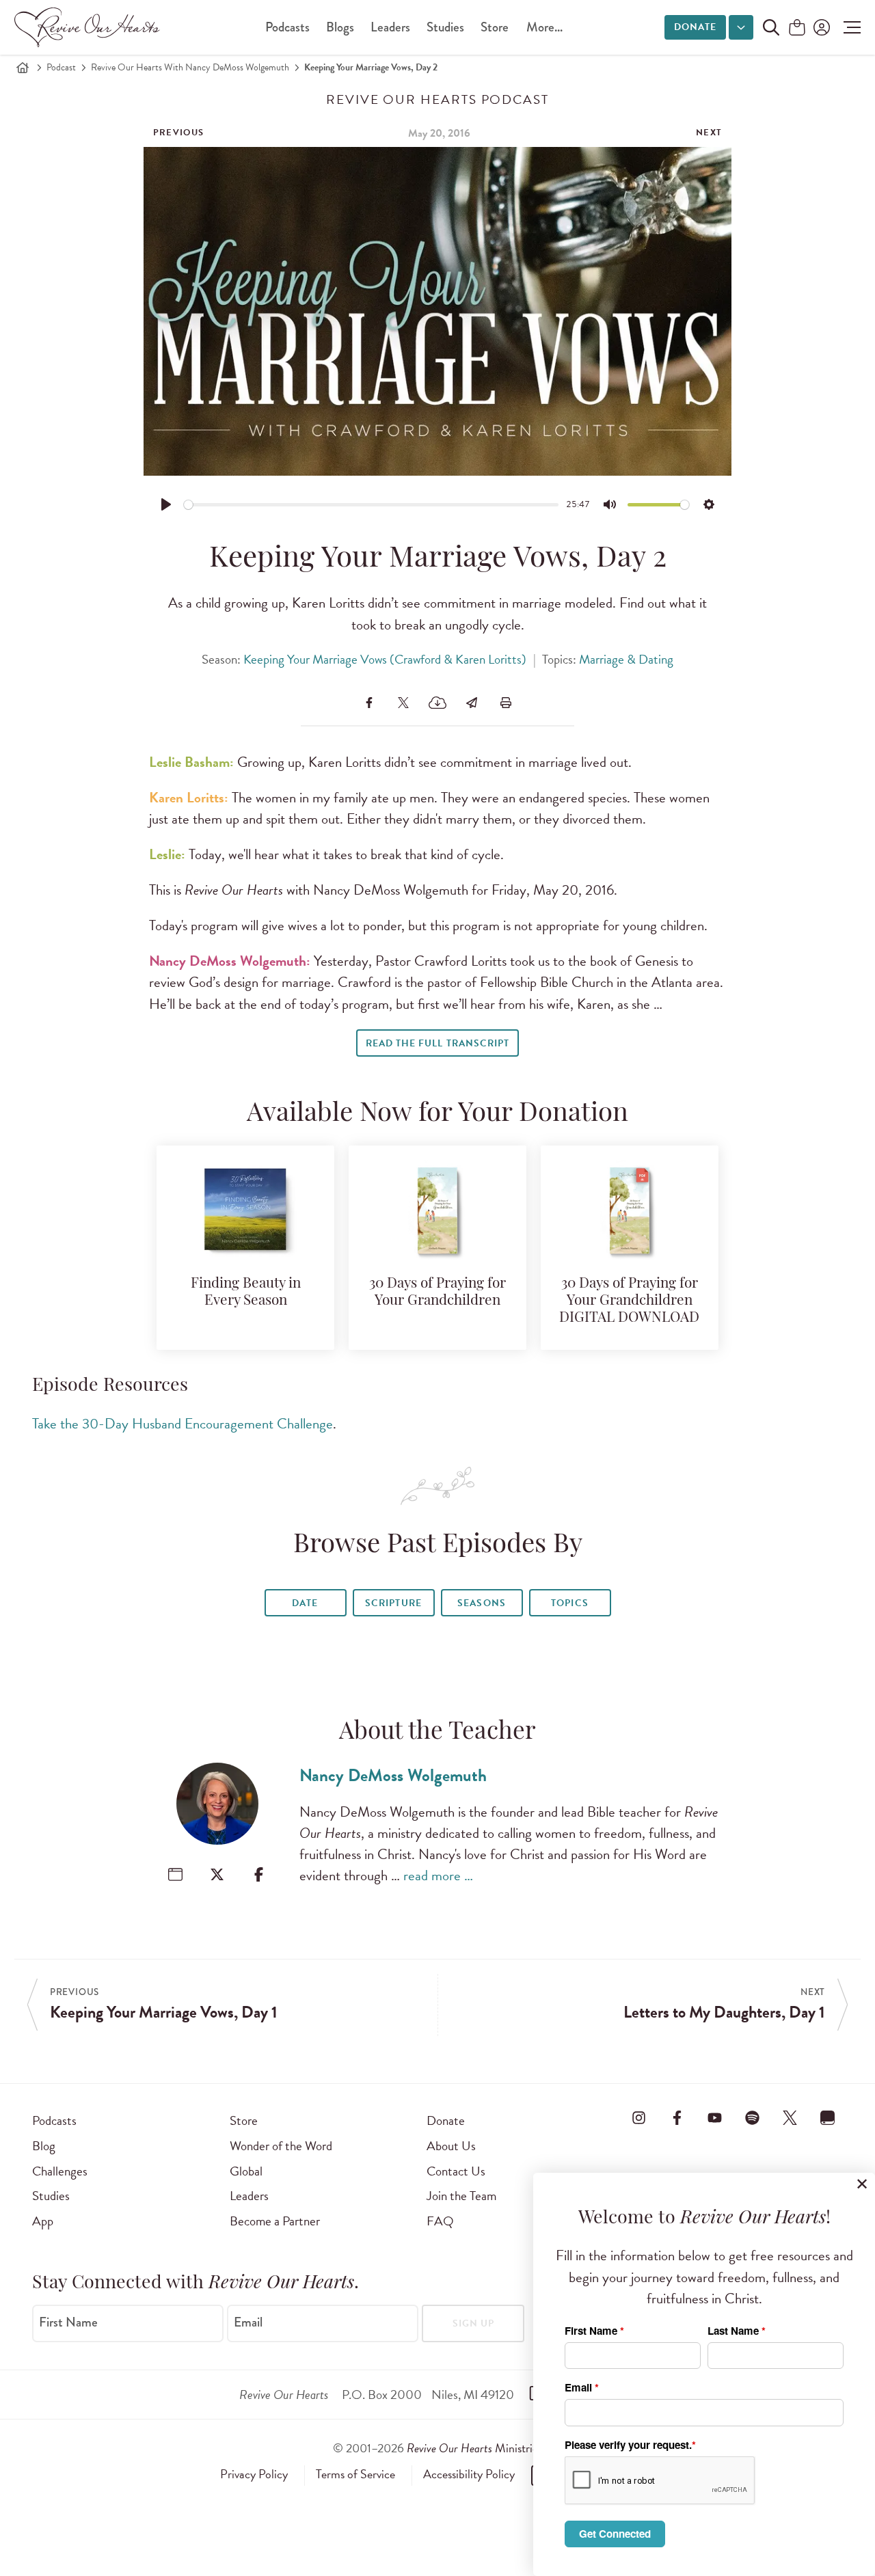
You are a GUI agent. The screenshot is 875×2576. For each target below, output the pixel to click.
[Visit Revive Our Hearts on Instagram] (639, 2118)
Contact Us (456, 2171)
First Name (68, 2322)
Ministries (474, 2448)
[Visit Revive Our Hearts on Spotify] (752, 2118)
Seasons (481, 1603)
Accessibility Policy (469, 2474)
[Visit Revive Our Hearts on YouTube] (714, 2118)
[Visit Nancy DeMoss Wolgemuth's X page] (217, 1874)
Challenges (60, 2171)
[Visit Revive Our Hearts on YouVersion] (828, 2118)
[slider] (372, 505)
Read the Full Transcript (437, 1043)
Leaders (390, 27)
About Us (451, 2146)
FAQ (440, 2221)
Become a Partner (275, 2221)
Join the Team (461, 2196)
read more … (438, 1875)
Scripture (393, 1603)
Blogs (340, 27)
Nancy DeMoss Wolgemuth (393, 1775)
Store (495, 27)
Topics (569, 1603)
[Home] (23, 68)
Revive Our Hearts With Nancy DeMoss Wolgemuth (190, 67)
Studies (445, 27)
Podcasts (287, 27)
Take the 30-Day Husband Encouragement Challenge (183, 1424)
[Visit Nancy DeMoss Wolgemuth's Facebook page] (259, 1874)
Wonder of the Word (281, 2146)
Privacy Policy (254, 2474)
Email (248, 2322)
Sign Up (473, 2323)
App (43, 2221)
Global (246, 2171)
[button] (849, 27)
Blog (44, 2146)
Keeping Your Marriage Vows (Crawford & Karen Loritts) (385, 659)
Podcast (61, 67)
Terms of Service (355, 2474)
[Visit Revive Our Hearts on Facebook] (677, 2118)
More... (544, 27)
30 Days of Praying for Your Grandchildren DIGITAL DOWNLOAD (629, 1301)
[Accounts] (820, 27)
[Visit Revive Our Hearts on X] (790, 2118)
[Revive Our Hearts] (90, 27)
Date (305, 1603)
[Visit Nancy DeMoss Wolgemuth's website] (175, 1874)
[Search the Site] (771, 27)
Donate (695, 27)
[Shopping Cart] (797, 28)
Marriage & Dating (626, 659)
